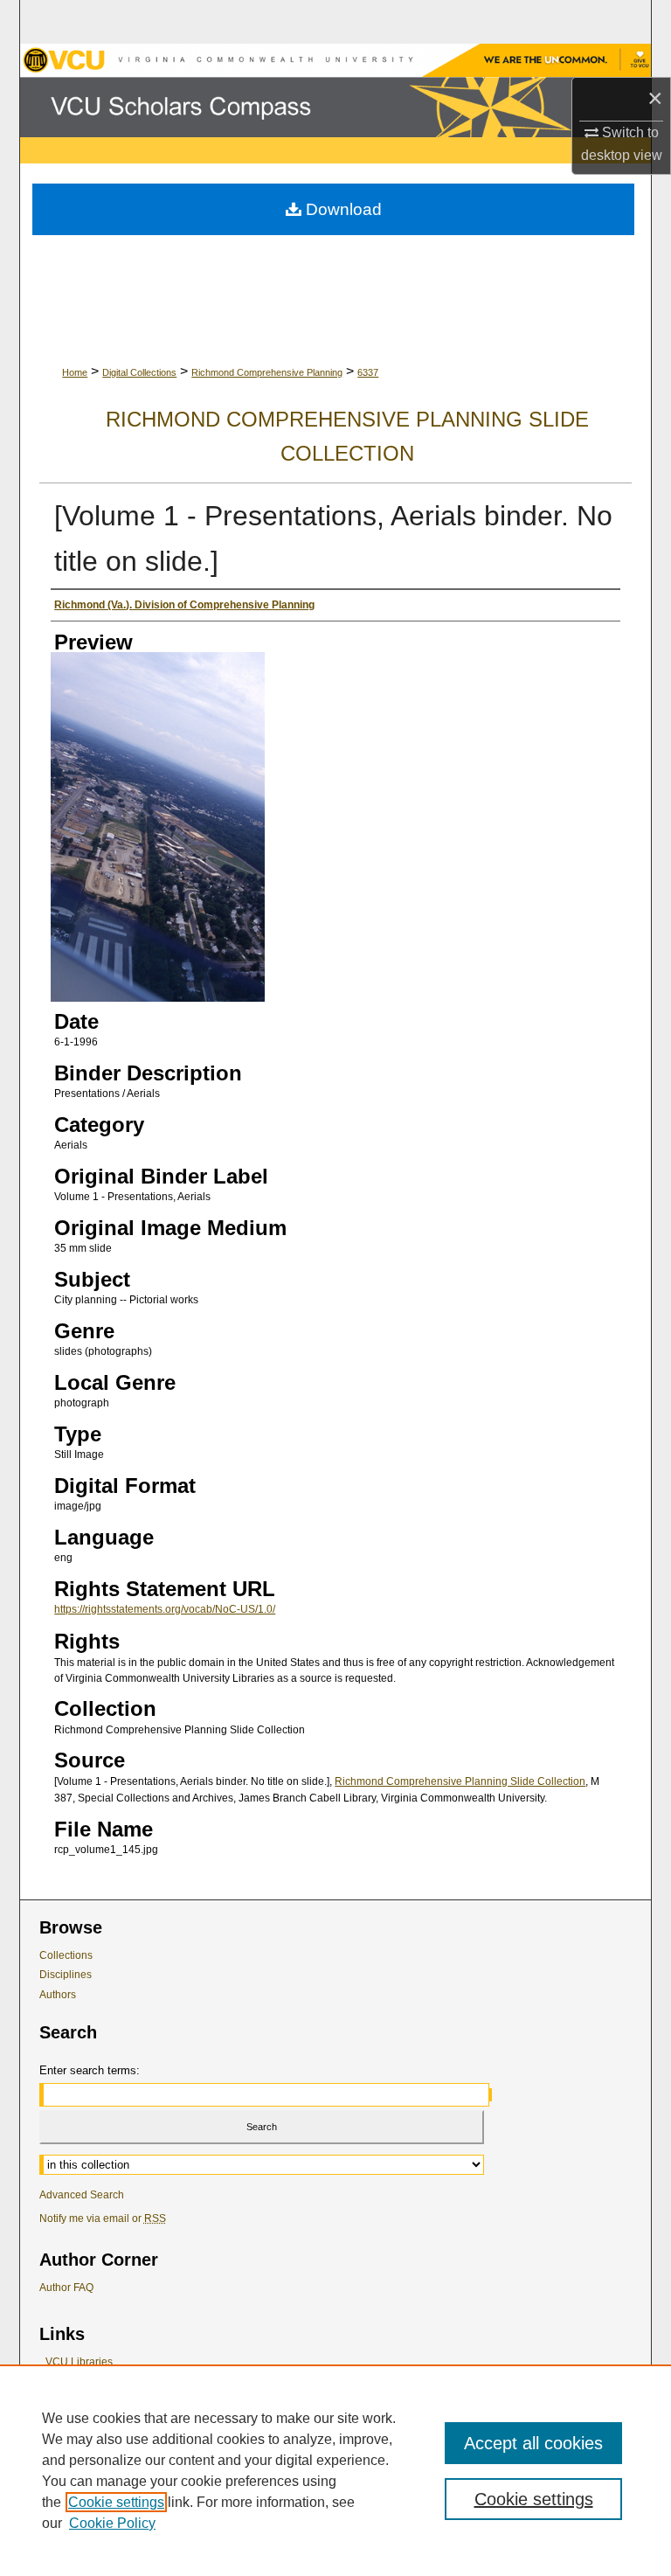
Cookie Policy (112, 2523)
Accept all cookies (533, 2443)
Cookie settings (116, 2502)
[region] (335, 2470)
